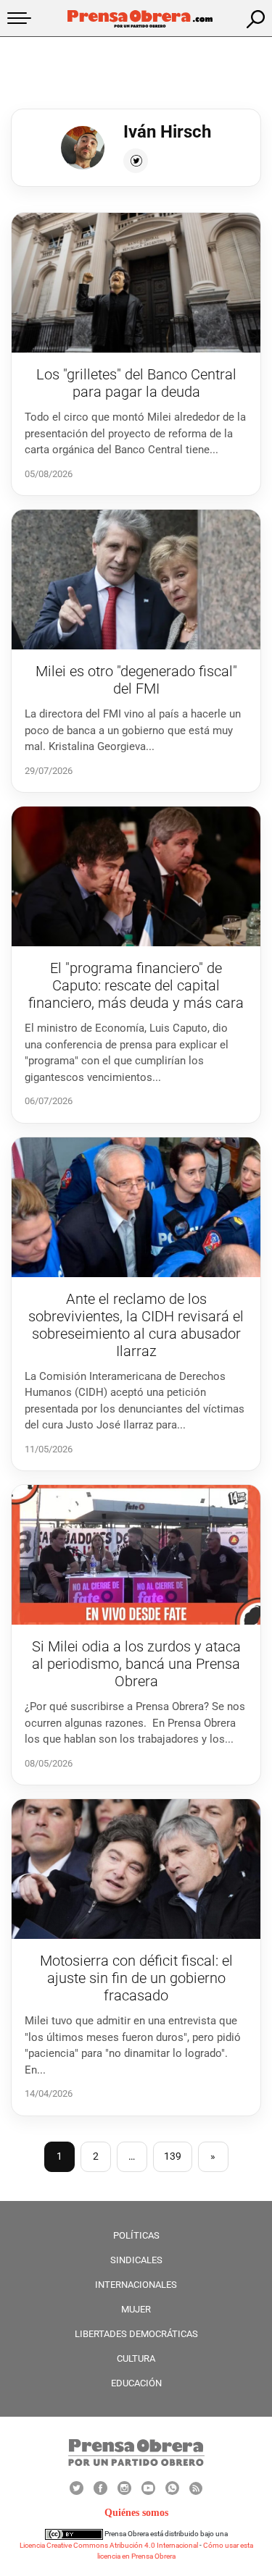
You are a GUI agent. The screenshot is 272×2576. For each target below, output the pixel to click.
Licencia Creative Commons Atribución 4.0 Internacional (109, 2545)
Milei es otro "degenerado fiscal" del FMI (136, 680)
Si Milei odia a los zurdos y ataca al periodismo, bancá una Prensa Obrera (136, 1664)
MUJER (136, 2309)
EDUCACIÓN (136, 2383)
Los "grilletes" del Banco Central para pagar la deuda (136, 383)
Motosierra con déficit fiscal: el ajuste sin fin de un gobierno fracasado (136, 1978)
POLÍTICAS (136, 2235)
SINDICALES (136, 2260)
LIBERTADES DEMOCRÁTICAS (136, 2334)
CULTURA (136, 2358)
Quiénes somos (136, 2513)
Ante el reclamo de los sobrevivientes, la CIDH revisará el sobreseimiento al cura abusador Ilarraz (136, 1325)
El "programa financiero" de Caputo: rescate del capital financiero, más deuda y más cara (136, 985)
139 (173, 2156)
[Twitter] (136, 161)
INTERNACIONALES (136, 2285)
